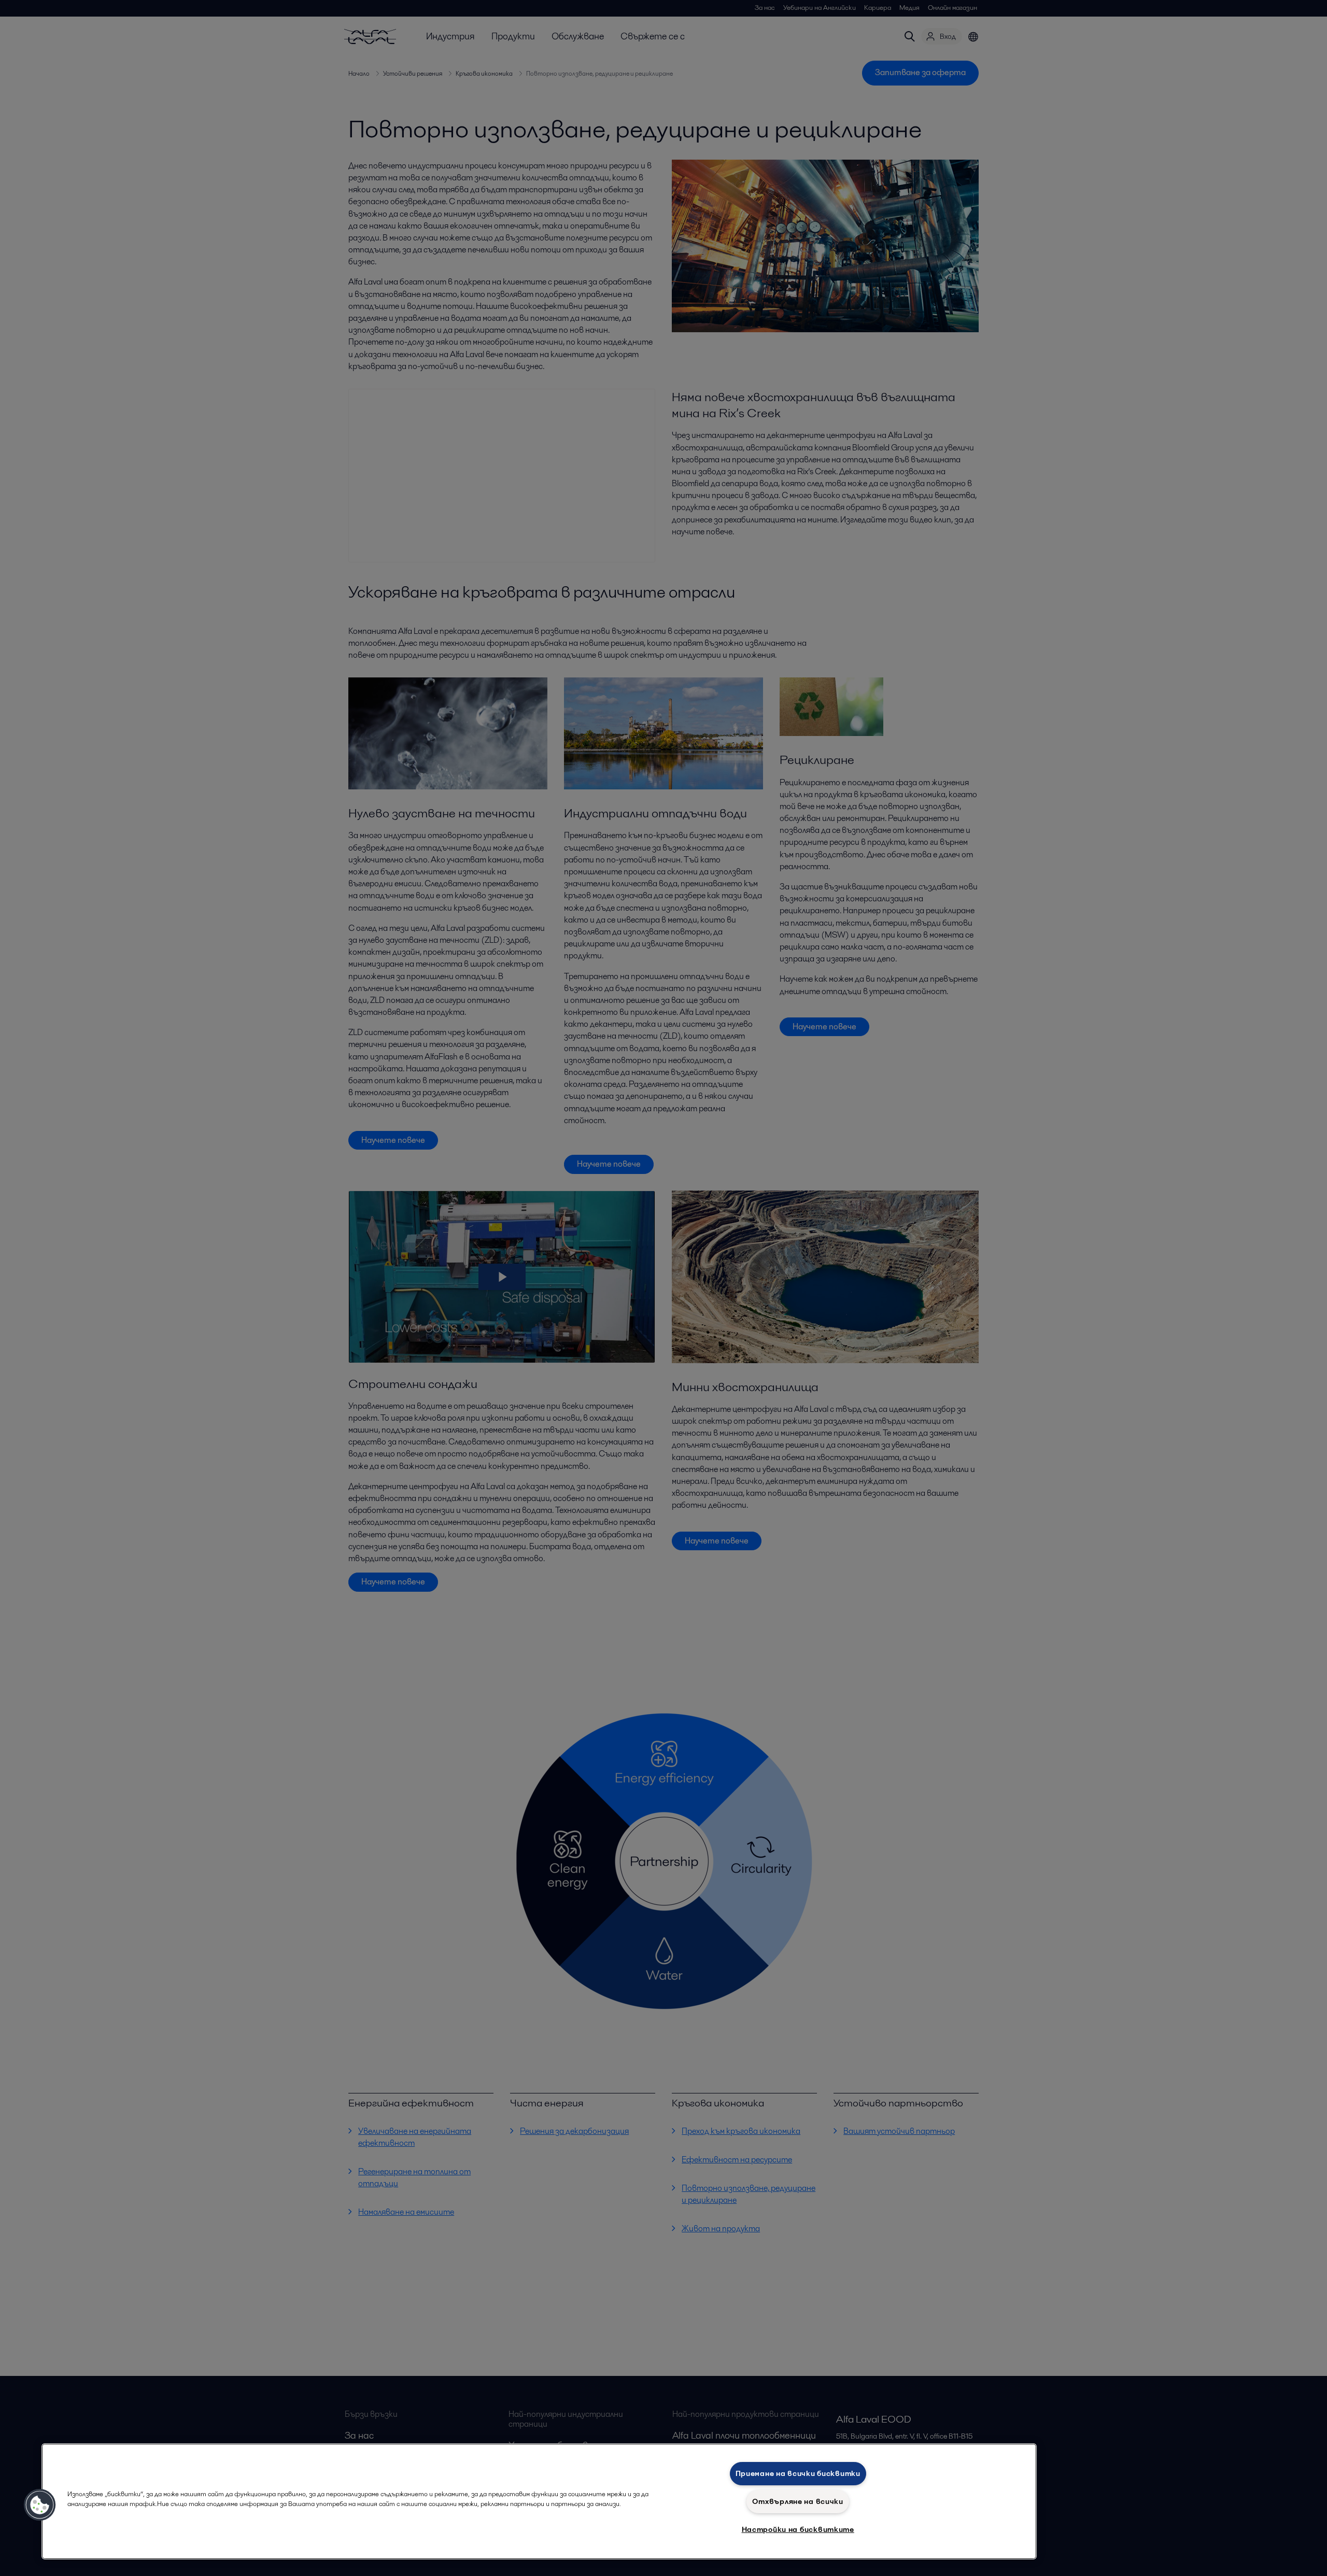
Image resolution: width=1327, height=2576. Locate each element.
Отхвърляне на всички (797, 2501)
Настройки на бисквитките (798, 2529)
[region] (539, 2501)
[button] (40, 2505)
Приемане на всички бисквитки (798, 2473)
